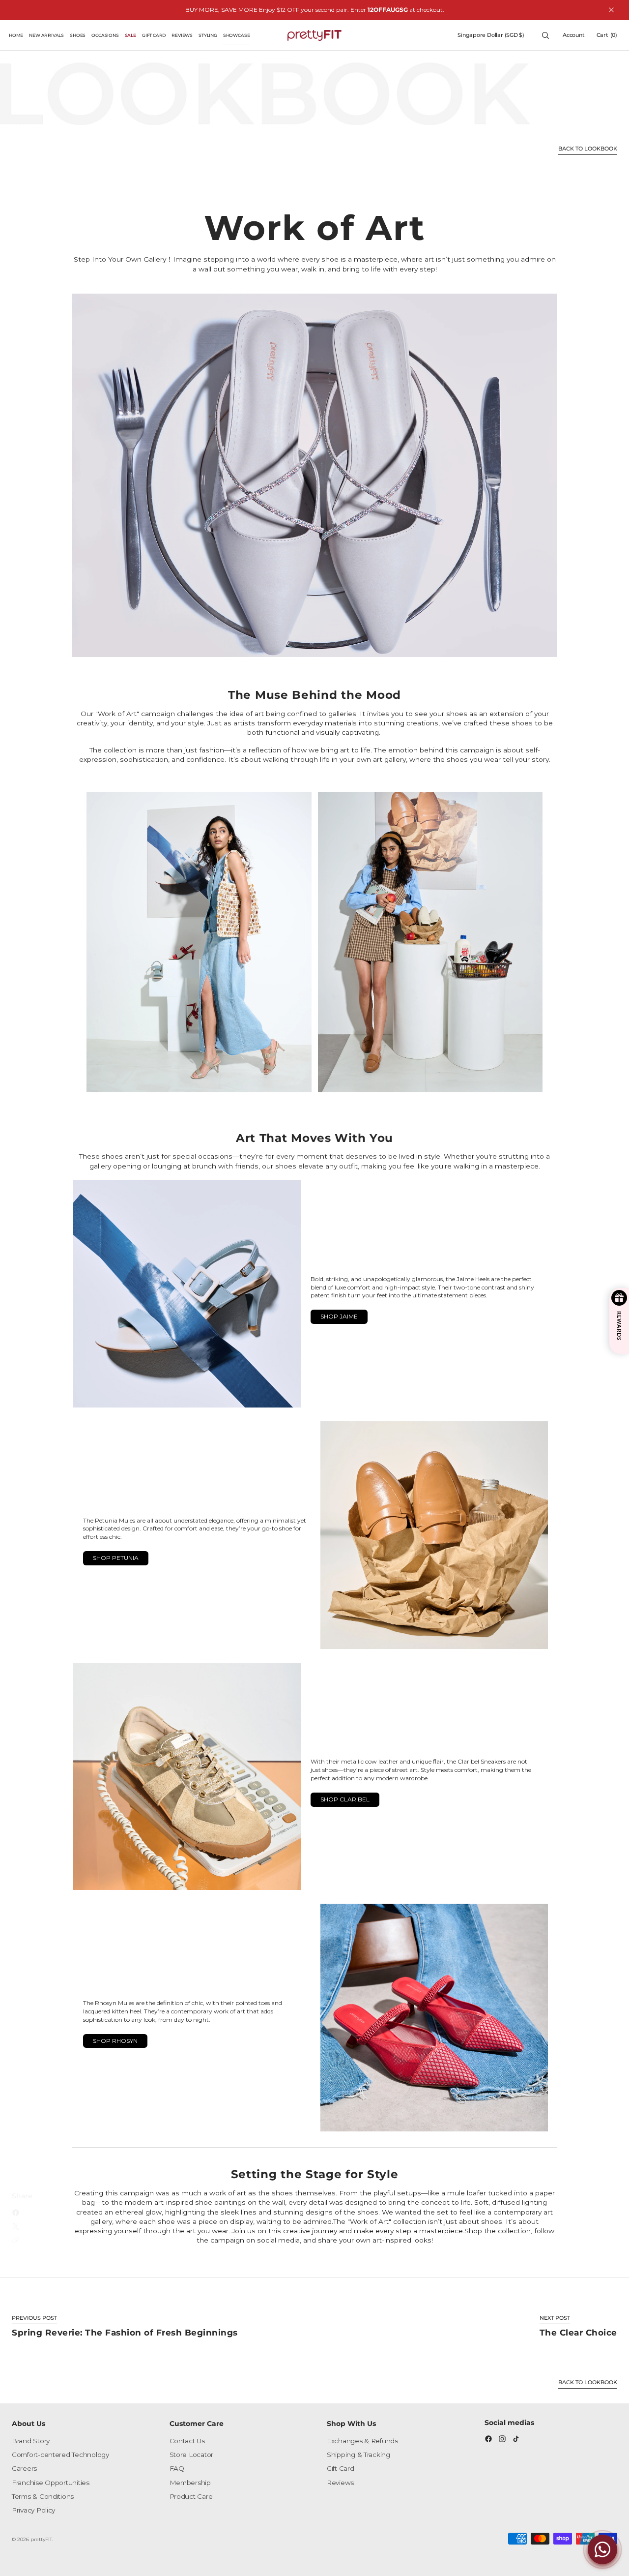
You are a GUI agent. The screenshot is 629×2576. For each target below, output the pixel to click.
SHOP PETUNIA (116, 1558)
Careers (24, 2468)
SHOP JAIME (339, 1316)
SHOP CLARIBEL (345, 1799)
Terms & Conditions (43, 2496)
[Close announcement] (611, 10)
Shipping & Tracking (358, 2455)
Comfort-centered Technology (60, 2455)
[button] (491, 35)
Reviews (340, 2483)
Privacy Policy (33, 2510)
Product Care (191, 2496)
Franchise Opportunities (51, 2483)
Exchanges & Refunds (362, 2441)
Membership (190, 2483)
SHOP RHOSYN (115, 2041)
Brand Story (31, 2441)
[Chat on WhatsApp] (602, 2549)
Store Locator (192, 2455)
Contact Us (187, 2441)
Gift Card (341, 2468)
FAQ (177, 2468)
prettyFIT (41, 2539)
